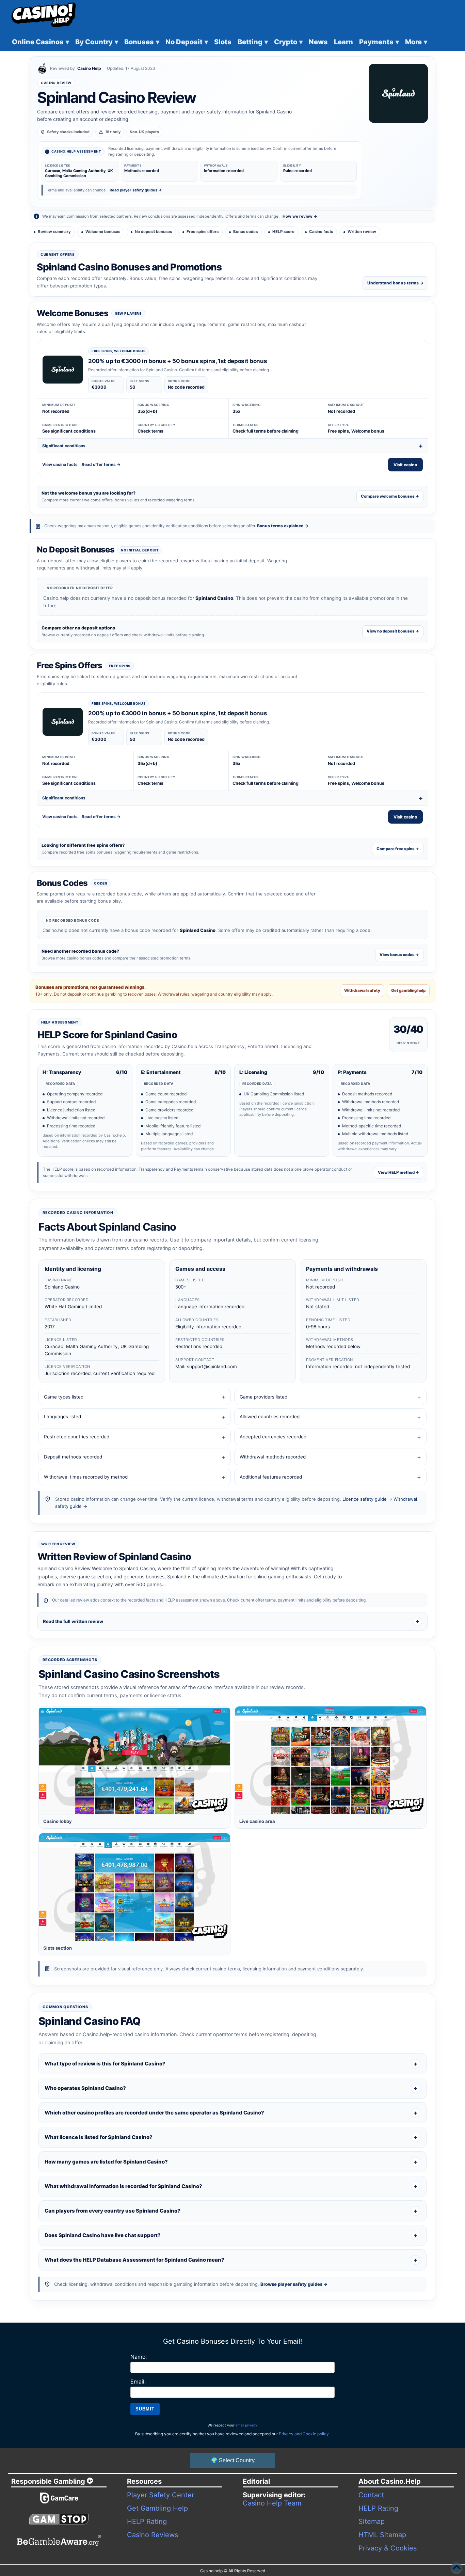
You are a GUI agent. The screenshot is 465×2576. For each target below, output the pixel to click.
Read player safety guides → (136, 190)
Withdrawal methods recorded (273, 1457)
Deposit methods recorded (73, 1457)
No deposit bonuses (153, 232)
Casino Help (89, 68)
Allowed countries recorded (270, 1417)
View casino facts (60, 464)
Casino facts (321, 232)
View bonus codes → (399, 955)
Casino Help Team (272, 2503)
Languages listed (62, 1417)
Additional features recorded (271, 1477)
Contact (371, 2495)
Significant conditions (64, 446)
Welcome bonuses (103, 232)
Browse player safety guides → (294, 2284)
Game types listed (64, 1397)
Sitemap (372, 2522)
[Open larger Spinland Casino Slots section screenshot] (134, 1887)
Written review (362, 232)
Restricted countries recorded (77, 1437)
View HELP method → (398, 1172)
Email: (138, 2382)
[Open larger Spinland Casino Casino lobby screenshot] (134, 1760)
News (318, 42)
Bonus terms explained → (283, 526)
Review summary (54, 232)
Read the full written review (73, 1621)
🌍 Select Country (233, 2460)
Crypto (288, 42)
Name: (139, 2357)
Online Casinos (41, 42)
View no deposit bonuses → (393, 631)
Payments (379, 42)
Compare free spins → (398, 849)
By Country (97, 42)
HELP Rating (147, 2522)
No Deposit (187, 42)
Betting (253, 42)
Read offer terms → (101, 464)
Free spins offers (203, 232)
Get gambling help (408, 990)
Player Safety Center (161, 2495)
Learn (343, 42)
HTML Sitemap (382, 2535)
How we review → (300, 216)
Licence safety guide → (367, 1499)
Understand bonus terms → (395, 283)
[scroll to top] (456, 2567)
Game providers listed (263, 1397)
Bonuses (142, 42)
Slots (223, 42)
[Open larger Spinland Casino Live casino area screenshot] (331, 1760)
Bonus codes (245, 232)
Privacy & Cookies (388, 2548)
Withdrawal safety (362, 990)
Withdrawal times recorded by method (86, 1477)
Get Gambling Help (157, 2508)
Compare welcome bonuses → (390, 496)
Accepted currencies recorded (273, 1437)
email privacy (246, 2425)
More (416, 42)
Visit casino (405, 465)
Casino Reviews (153, 2535)
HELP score (283, 232)
